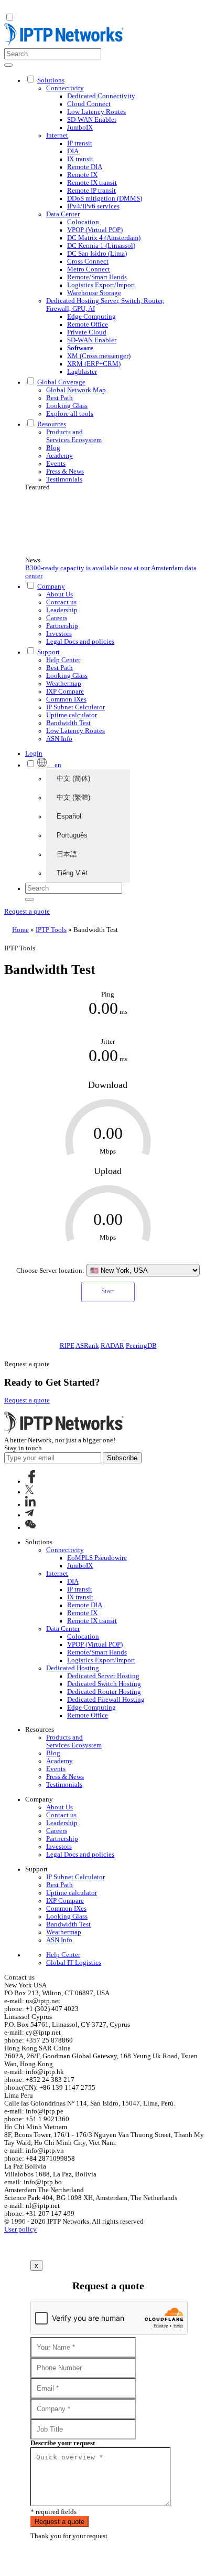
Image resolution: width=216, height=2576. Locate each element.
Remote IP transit (91, 191)
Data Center (63, 214)
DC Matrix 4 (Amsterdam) (104, 238)
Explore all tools (70, 414)
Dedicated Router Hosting (104, 1692)
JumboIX (80, 128)
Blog (53, 448)
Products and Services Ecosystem (74, 436)
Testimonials (64, 479)
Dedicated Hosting (73, 1668)
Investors (59, 634)
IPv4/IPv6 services (93, 206)
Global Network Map (76, 390)
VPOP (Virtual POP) (95, 230)
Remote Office (88, 324)
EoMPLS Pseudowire (97, 1558)
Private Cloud (87, 332)
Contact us (61, 602)
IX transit (80, 159)
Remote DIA (85, 167)
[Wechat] (30, 1527)
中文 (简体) (73, 778)
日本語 (67, 854)
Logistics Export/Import (101, 285)
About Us (60, 594)
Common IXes (66, 699)
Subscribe (122, 1458)
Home (20, 930)
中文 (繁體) (73, 797)
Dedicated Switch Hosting (104, 1684)
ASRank (87, 1346)
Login (34, 753)
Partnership (62, 626)
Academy (60, 456)
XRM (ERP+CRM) (94, 364)
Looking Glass (67, 406)
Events (56, 464)
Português (72, 835)
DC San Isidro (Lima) (97, 254)
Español (69, 816)
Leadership (62, 610)
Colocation (83, 222)
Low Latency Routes (96, 112)
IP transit (80, 143)
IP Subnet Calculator (75, 707)
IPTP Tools (51, 930)
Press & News (65, 472)
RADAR (112, 1346)
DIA (73, 151)
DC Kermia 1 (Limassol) (101, 246)
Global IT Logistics (74, 1963)
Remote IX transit (92, 183)
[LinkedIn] (30, 1504)
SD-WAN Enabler (92, 120)
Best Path (60, 398)
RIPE (67, 1346)
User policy (20, 2229)
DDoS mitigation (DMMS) (105, 198)
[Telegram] (29, 1515)
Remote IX (82, 175)
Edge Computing (91, 317)
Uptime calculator (72, 715)
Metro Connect (89, 269)
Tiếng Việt (72, 873)
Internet (57, 135)
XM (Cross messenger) (99, 356)
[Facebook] (32, 1481)
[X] (29, 1492)
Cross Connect (88, 261)
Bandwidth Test (68, 723)
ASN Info (59, 739)
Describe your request (63, 2443)
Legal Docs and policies (80, 642)
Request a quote (27, 912)
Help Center (63, 660)
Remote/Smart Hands (97, 277)
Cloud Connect (89, 104)
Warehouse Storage (94, 293)
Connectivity (65, 88)
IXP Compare (65, 692)
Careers (57, 618)
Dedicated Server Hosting (103, 1676)
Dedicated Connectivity (101, 96)
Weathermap (64, 684)
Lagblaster (82, 372)
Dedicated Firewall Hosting (106, 1700)
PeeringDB (141, 1346)
